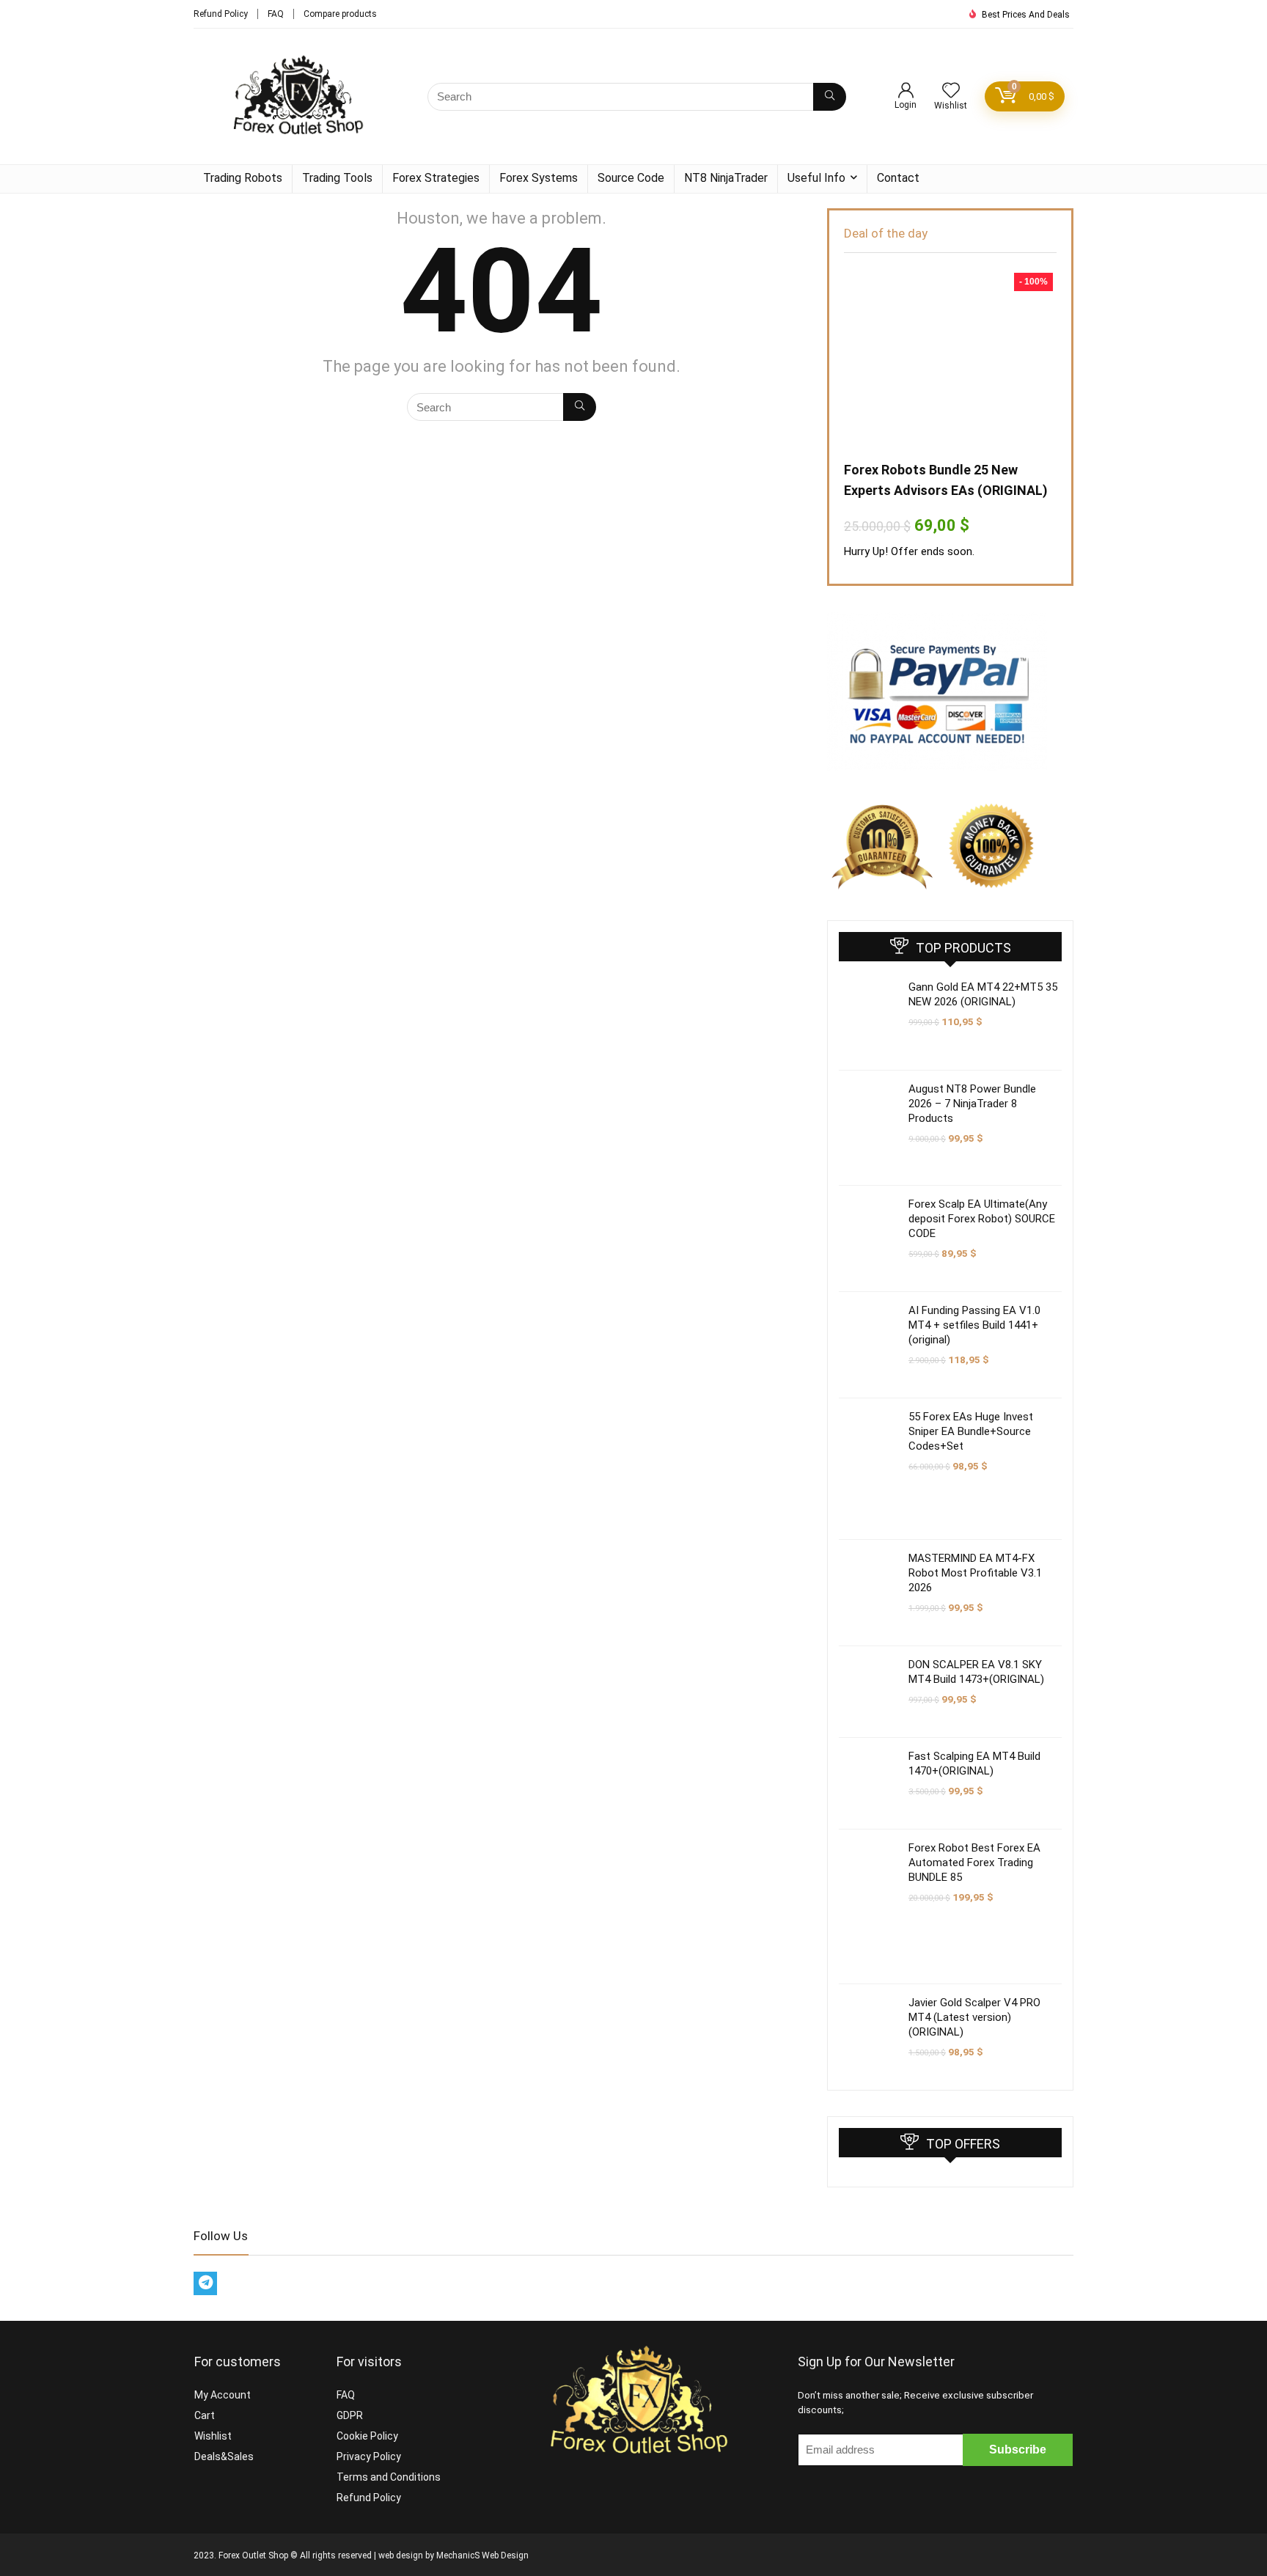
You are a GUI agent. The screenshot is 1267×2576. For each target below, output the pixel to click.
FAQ (276, 14)
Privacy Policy (369, 2456)
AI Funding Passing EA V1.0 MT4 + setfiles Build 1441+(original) (974, 1325)
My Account (223, 2395)
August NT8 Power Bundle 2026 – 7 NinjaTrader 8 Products (972, 1104)
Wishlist (213, 2436)
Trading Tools (337, 178)
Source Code (631, 178)
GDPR (350, 2415)
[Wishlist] (951, 92)
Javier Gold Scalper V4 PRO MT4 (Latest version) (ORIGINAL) (974, 2017)
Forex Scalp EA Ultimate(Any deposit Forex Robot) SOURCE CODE (982, 1219)
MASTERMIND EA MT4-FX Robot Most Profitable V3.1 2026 (975, 1573)
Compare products (340, 14)
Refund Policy (221, 14)
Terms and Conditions (389, 2477)
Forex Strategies (436, 178)
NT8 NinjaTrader (726, 178)
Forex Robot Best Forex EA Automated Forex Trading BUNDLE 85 (974, 1863)
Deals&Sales (224, 2456)
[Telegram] (205, 2283)
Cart (205, 2415)
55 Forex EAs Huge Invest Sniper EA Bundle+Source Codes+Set (971, 1431)
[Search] (830, 97)
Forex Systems (539, 178)
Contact (898, 178)
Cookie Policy (367, 2436)
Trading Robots (243, 178)
